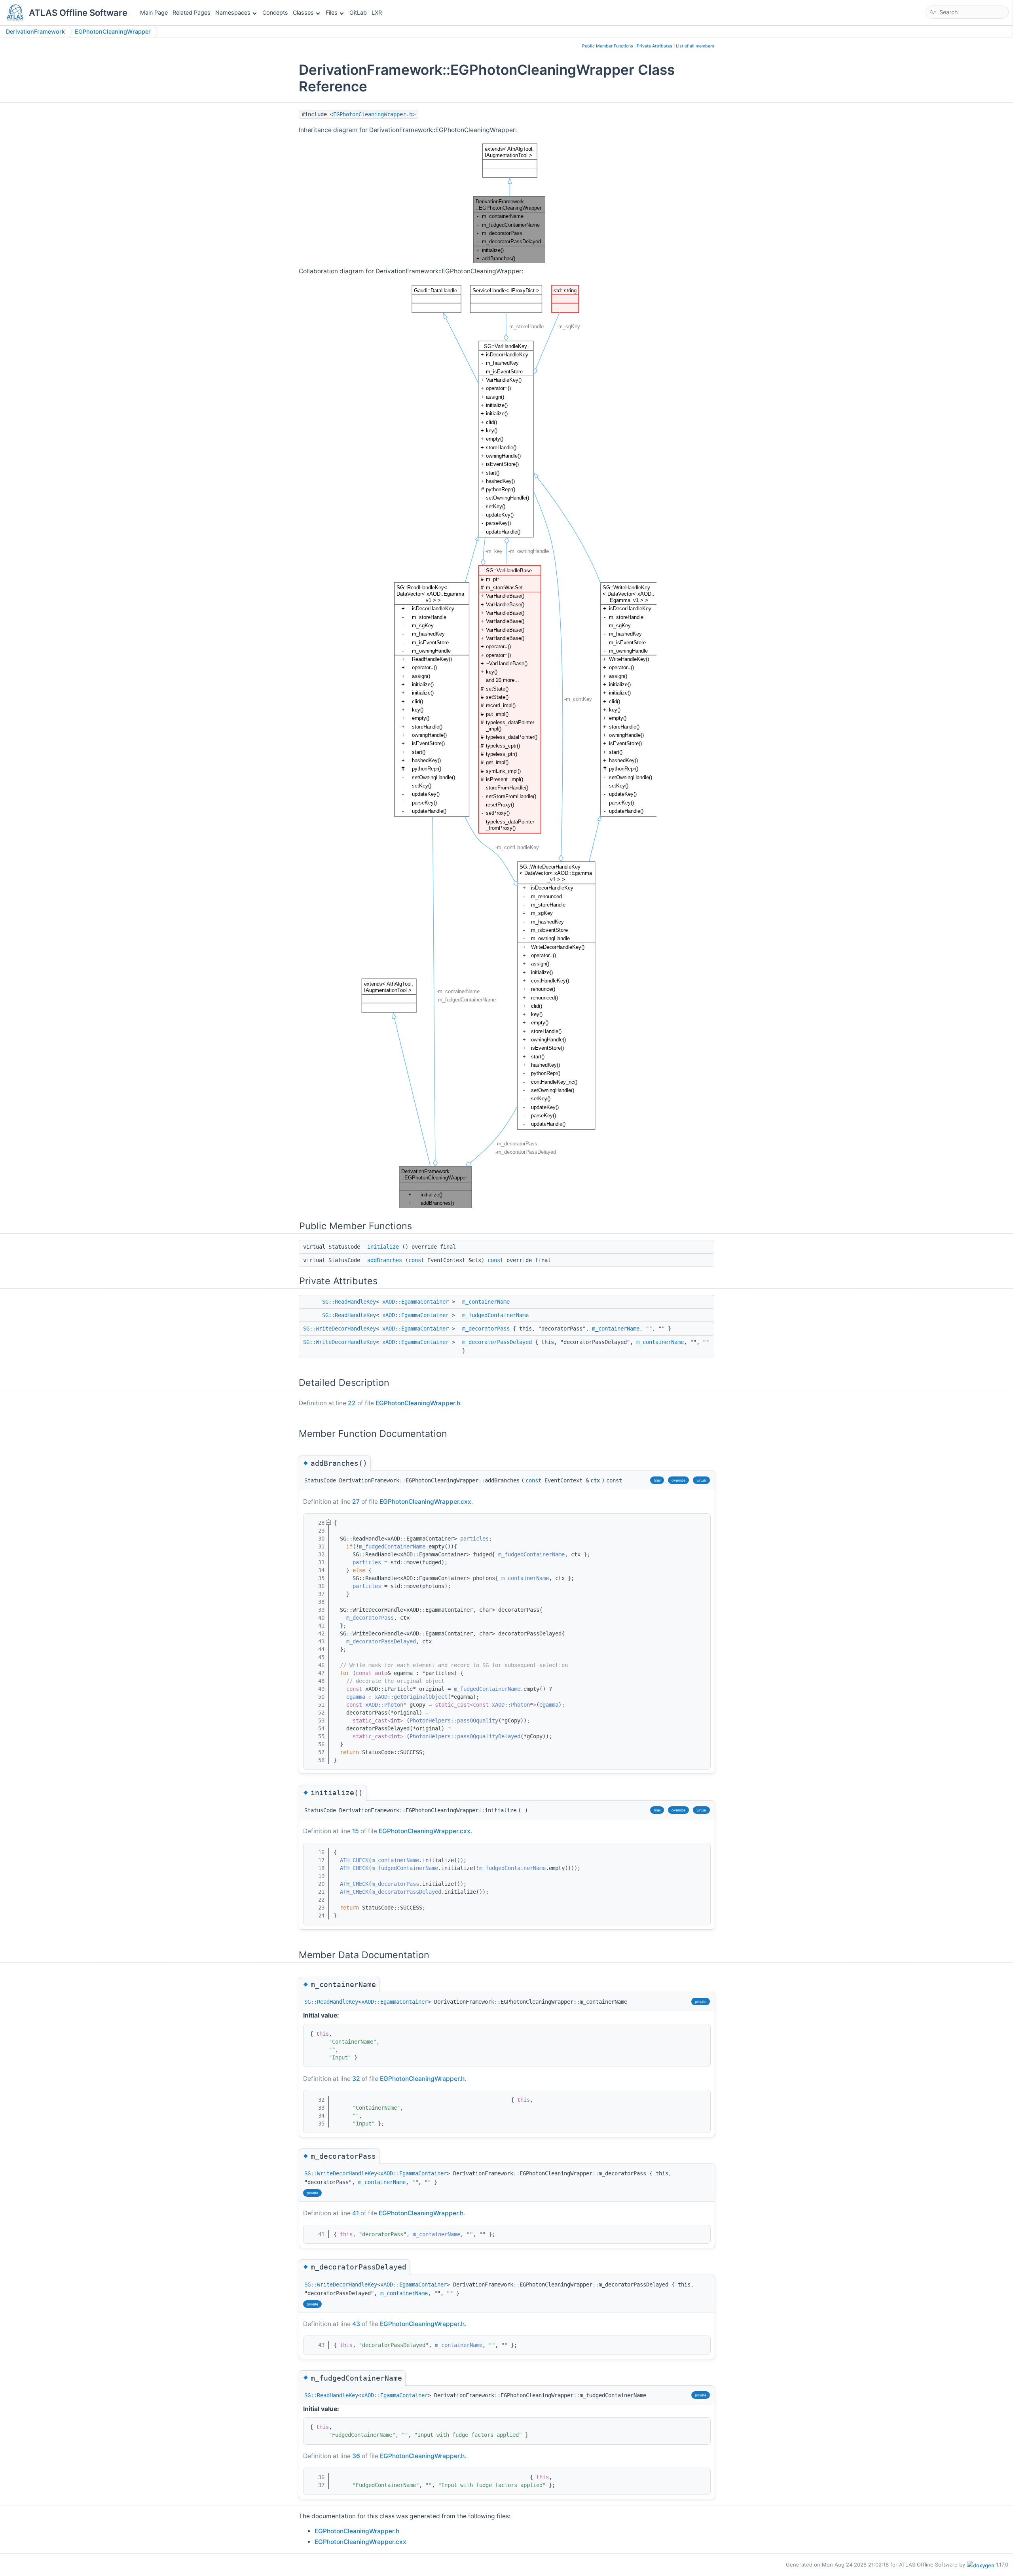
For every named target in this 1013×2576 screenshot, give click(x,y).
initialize (383, 1247)
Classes (303, 12)
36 (356, 2456)
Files (332, 12)
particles (474, 1539)
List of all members (695, 46)
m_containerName (486, 1302)
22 (352, 1403)
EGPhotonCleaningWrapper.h (373, 114)
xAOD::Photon (384, 1705)
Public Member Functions (608, 46)
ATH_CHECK (354, 1860)
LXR (377, 12)
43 (356, 2324)
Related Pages (192, 12)
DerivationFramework (35, 31)
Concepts (275, 12)
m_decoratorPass (486, 1329)
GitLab (358, 12)
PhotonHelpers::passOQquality (454, 1720)
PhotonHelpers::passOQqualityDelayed (465, 1736)
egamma (356, 1697)
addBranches (385, 1260)
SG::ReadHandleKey (349, 1302)
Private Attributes (654, 46)
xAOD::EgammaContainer (415, 1302)
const (416, 1260)
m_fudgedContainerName (495, 1315)
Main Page (154, 12)
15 (356, 1831)
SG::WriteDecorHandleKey (340, 1329)
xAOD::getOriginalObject (411, 1697)
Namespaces (233, 12)
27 (356, 1502)
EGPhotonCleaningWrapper (113, 31)
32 (356, 2079)
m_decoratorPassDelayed (497, 1342)
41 (356, 2213)
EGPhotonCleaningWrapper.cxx (425, 1502)
